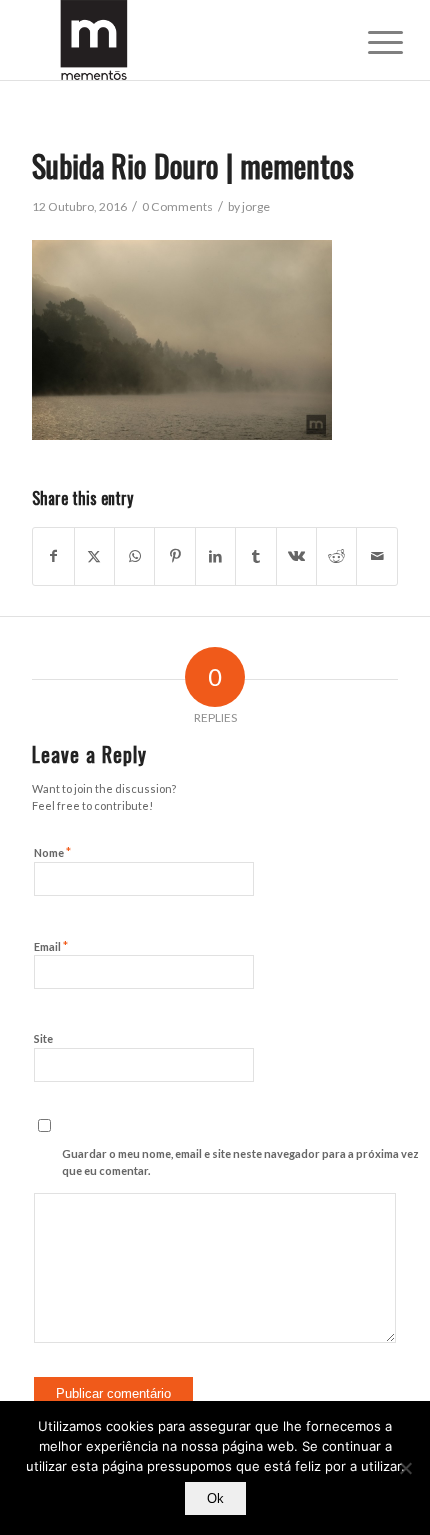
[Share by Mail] (377, 556)
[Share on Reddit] (336, 556)
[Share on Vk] (296, 556)
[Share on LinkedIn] (215, 556)
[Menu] (370, 42)
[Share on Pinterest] (174, 556)
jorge (256, 206)
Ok (215, 1498)
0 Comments (177, 206)
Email (51, 946)
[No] (405, 1468)
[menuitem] (370, 42)
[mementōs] (178, 40)
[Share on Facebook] (53, 556)
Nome (52, 852)
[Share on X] (94, 556)
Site (43, 1038)
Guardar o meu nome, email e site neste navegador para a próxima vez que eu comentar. (240, 1162)
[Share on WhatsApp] (134, 556)
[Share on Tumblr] (255, 556)
